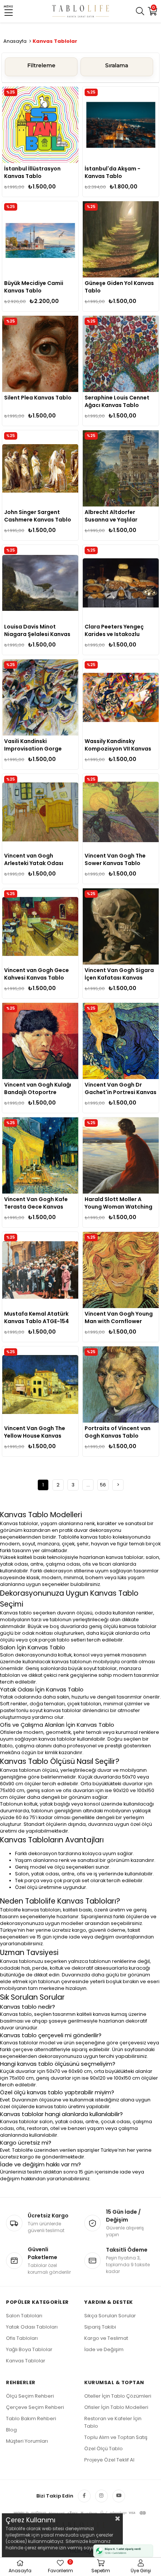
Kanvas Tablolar (26, 2361)
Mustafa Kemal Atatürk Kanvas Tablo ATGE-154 (37, 1317)
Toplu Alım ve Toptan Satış (116, 2437)
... (88, 1485)
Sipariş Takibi (100, 2327)
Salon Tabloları (24, 2316)
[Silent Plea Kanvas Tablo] (40, 354)
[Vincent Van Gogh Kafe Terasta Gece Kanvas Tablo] (40, 1155)
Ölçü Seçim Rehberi (30, 2396)
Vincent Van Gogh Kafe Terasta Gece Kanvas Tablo (36, 1203)
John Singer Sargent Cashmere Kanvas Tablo (38, 516)
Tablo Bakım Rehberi (31, 2418)
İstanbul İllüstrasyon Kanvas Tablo (32, 172)
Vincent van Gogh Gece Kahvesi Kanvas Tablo (37, 974)
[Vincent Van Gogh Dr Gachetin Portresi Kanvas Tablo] (121, 1041)
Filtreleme (41, 65)
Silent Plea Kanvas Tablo (38, 398)
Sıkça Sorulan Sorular (110, 2316)
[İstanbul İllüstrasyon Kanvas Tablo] (40, 125)
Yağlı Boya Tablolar (29, 2349)
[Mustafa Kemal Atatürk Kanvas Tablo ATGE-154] (40, 1270)
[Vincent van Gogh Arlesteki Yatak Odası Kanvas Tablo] (40, 812)
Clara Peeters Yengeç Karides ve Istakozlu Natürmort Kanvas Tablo (119, 630)
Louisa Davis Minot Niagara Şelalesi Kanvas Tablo (37, 630)
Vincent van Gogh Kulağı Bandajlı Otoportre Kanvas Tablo (38, 1088)
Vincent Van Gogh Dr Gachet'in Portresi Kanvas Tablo (121, 1088)
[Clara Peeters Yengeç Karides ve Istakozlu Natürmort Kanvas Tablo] (121, 583)
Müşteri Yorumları (27, 2441)
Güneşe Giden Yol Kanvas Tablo (119, 287)
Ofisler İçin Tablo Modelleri (116, 2407)
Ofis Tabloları (22, 2338)
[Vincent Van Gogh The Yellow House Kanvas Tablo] (40, 1384)
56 (103, 1485)
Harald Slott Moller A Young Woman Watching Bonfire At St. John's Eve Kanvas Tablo (119, 1203)
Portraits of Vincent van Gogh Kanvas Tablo (118, 1432)
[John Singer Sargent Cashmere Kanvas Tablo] (40, 468)
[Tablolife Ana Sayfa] (81, 11)
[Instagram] (101, 2496)
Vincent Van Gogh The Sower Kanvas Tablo (115, 859)
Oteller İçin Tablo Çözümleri (118, 2396)
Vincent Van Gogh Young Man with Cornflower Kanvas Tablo (119, 1317)
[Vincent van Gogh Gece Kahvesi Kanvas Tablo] (40, 926)
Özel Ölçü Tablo (104, 2449)
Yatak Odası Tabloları (32, 2327)
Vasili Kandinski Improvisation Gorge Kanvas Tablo (33, 745)
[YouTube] (119, 2496)
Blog (11, 2430)
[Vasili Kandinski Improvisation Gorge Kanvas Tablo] (40, 697)
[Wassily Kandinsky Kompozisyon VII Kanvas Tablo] (121, 697)
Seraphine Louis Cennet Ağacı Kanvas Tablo (117, 401)
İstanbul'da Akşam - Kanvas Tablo (113, 172)
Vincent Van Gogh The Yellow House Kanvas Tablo (35, 1432)
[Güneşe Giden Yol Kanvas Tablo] (121, 239)
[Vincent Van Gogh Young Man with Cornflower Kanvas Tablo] (121, 1270)
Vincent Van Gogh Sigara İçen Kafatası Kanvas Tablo (119, 974)
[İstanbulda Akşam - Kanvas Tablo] (121, 125)
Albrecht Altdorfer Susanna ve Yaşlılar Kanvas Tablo (111, 516)
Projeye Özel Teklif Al (109, 2460)
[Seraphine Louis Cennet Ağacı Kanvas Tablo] (121, 354)
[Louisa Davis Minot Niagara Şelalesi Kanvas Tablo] (40, 583)
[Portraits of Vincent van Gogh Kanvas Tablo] (121, 1384)
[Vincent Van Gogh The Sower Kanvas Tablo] (121, 812)
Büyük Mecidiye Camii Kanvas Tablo (34, 287)
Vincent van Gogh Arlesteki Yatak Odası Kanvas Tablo (34, 859)
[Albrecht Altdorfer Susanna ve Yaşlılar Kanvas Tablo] (121, 468)
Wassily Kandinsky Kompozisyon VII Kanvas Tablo (118, 745)
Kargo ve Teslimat (106, 2338)
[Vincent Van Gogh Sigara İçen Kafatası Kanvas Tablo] (121, 926)
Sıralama (117, 65)
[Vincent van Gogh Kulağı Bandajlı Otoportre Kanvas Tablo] (40, 1041)
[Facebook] (84, 2496)
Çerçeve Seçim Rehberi (35, 2407)
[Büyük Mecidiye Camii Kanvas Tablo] (40, 239)
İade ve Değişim (104, 2349)
